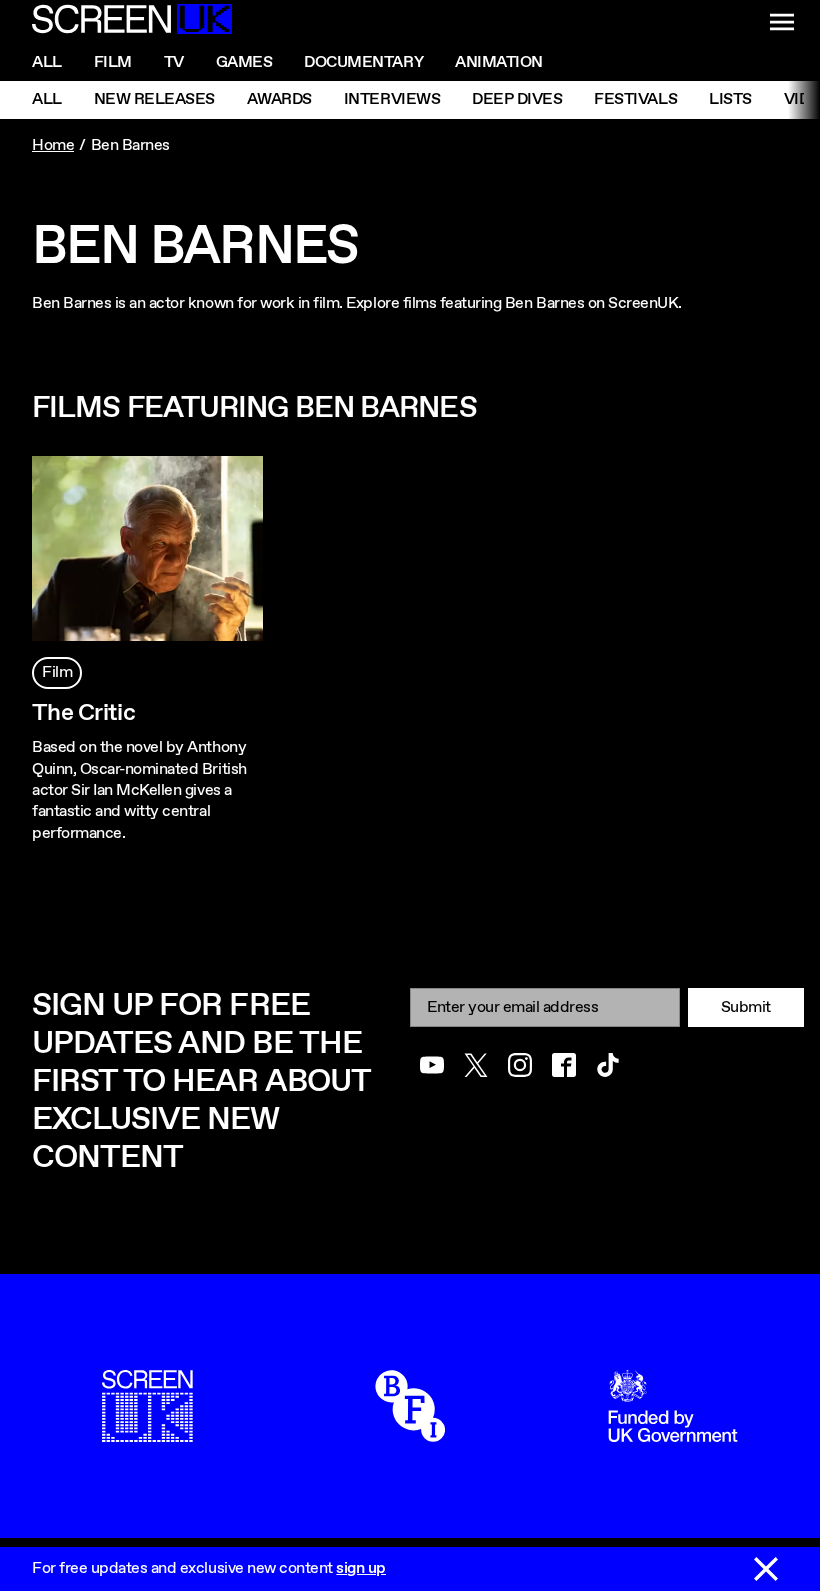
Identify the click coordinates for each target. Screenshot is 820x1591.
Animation (499, 62)
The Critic (83, 713)
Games (244, 62)
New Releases (154, 99)
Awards (279, 99)
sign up (361, 1568)
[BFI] (410, 1431)
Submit (746, 1007)
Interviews (392, 99)
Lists (730, 99)
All (47, 62)
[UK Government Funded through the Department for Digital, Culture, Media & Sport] (673, 1431)
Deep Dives (517, 99)
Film (113, 62)
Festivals (635, 99)
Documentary (363, 62)
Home (53, 145)
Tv (174, 62)
